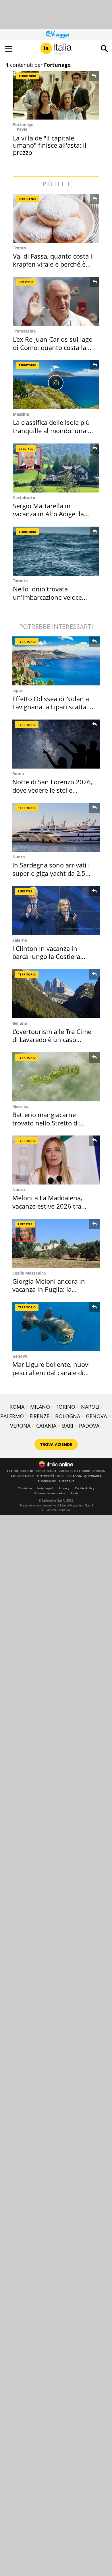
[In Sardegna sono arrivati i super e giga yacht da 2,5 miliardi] (56, 827)
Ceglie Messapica (29, 1273)
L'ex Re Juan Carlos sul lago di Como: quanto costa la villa (53, 347)
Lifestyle (26, 282)
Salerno (20, 940)
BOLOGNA (68, 1416)
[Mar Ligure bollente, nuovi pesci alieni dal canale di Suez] (56, 1327)
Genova (20, 1356)
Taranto (20, 581)
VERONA (20, 1426)
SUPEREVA (66, 1482)
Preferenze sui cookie (50, 1493)
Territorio (27, 76)
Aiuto (74, 1493)
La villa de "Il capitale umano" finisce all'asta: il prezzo (50, 145)
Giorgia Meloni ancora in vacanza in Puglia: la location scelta (49, 1289)
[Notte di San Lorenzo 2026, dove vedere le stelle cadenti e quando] (56, 744)
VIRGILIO (27, 1471)
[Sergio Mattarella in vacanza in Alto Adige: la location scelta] (57, 468)
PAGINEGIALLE (46, 1471)
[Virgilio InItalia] (56, 49)
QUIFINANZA (93, 1476)
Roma (18, 774)
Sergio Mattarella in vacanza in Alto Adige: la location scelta (48, 514)
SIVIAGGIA (74, 1476)
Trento (20, 248)
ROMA (17, 1407)
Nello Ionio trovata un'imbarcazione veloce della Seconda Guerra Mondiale (47, 601)
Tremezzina (24, 331)
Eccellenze (28, 199)
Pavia (22, 129)
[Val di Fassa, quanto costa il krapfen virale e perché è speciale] (57, 218)
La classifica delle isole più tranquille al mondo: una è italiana (52, 430)
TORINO (65, 1407)
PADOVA (89, 1426)
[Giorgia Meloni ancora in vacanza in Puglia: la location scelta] (56, 1243)
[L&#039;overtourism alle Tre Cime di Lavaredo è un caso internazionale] (56, 994)
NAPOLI (90, 1407)
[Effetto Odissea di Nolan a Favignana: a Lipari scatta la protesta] (56, 661)
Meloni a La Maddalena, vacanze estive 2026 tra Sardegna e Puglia (47, 1206)
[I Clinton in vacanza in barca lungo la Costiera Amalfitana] (56, 911)
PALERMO (12, 1416)
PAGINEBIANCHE (23, 1476)
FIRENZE (39, 1416)
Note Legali (45, 1488)
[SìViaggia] (58, 34)
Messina (21, 414)
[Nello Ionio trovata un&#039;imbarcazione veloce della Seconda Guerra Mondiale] (57, 551)
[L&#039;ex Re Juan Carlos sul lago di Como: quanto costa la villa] (57, 301)
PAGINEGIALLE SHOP (75, 1471)
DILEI (61, 1476)
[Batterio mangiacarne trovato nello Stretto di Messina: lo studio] (56, 1077)
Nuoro (19, 857)
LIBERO (13, 1471)
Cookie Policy (85, 1488)
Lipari (18, 690)
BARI (68, 1426)
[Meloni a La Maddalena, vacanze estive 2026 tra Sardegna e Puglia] (56, 1160)
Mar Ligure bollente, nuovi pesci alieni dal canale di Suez (51, 1372)
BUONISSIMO (47, 1482)
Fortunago (23, 125)
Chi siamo (25, 1488)
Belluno (20, 1023)
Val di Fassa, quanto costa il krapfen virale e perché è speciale (53, 264)
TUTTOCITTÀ (46, 1476)
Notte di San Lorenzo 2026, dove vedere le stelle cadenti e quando (52, 790)
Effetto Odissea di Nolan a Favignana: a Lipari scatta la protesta (53, 707)
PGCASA (99, 1471)
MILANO (40, 1407)
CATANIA (46, 1426)
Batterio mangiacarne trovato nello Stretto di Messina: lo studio (46, 1123)
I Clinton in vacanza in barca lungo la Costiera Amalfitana (46, 956)
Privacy (64, 1488)
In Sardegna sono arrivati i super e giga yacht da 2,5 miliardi (51, 873)
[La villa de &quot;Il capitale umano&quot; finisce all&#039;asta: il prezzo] (56, 95)
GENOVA (96, 1416)
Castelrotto (24, 498)
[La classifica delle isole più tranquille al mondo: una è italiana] (57, 385)
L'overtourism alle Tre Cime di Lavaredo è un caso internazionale (52, 1040)
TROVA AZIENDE (56, 1444)
